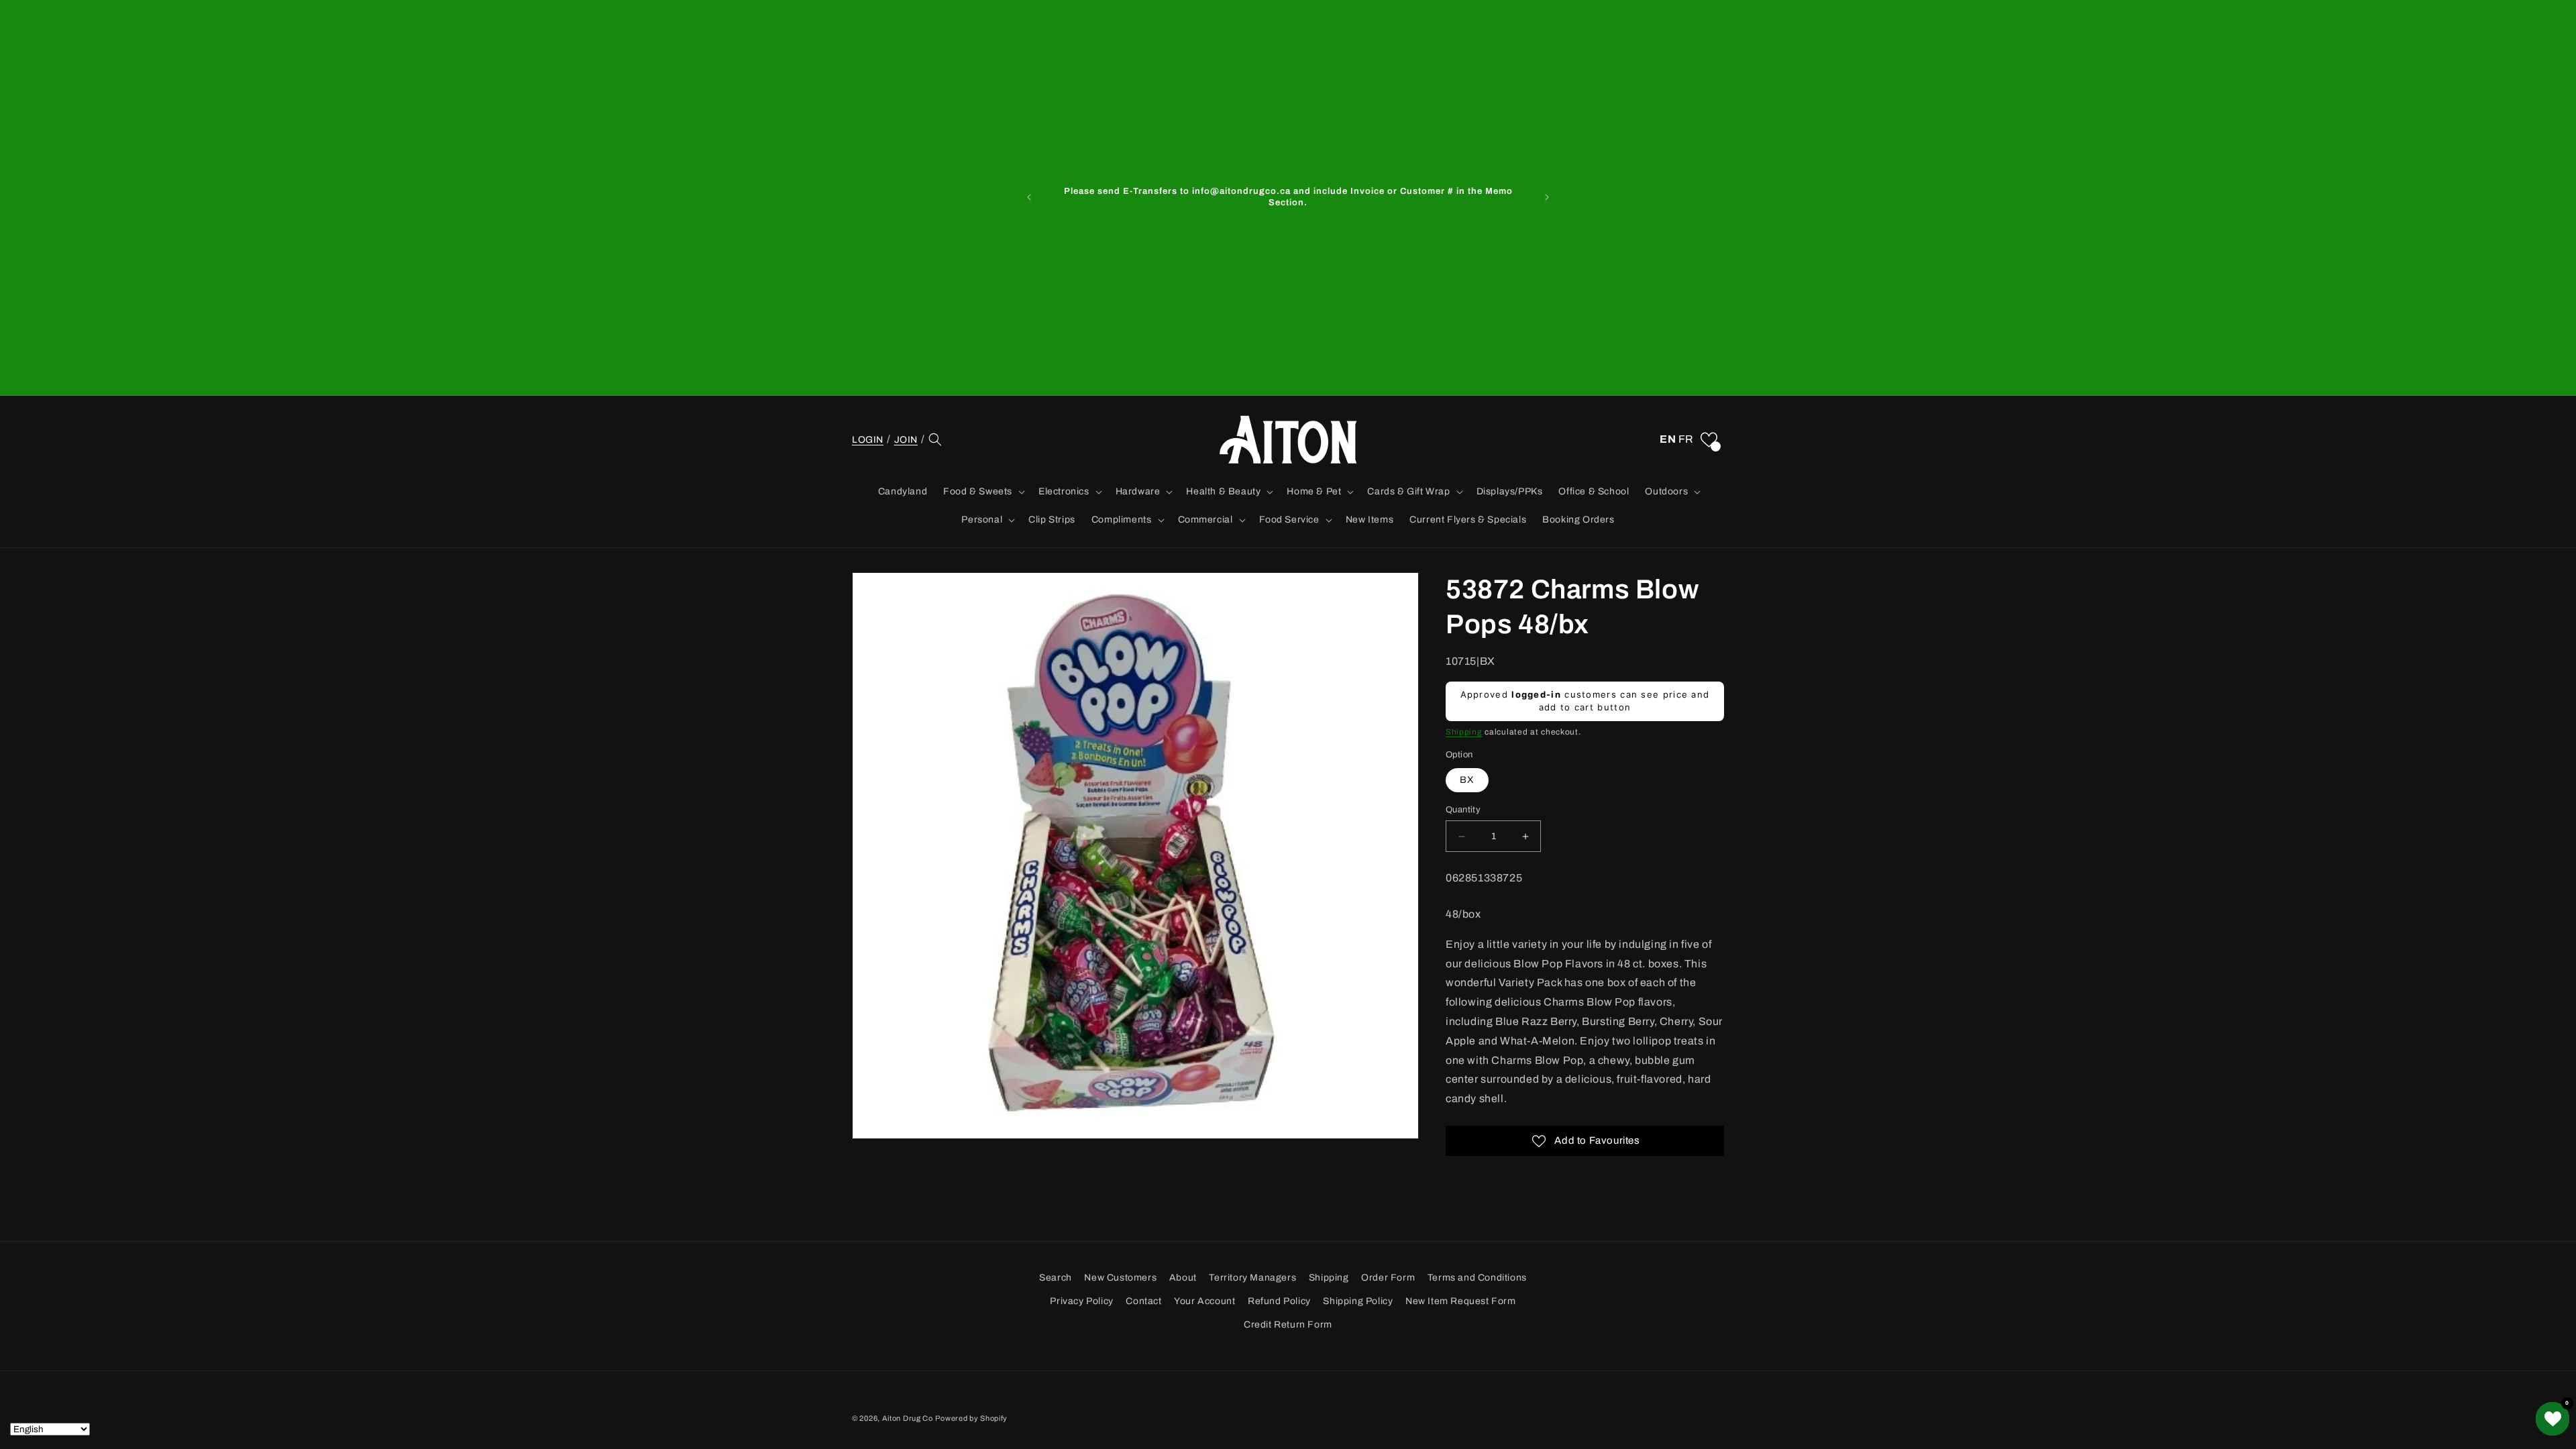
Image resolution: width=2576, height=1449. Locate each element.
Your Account (1204, 1301)
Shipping (1464, 732)
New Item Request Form (1461, 1301)
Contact (1143, 1301)
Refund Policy (1279, 1301)
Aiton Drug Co (908, 1418)
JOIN (906, 440)
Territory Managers (1252, 1278)
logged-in (1536, 694)
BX (1467, 780)
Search (1056, 1278)
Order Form (1388, 1278)
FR (1686, 439)
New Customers (1120, 1278)
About (1183, 1278)
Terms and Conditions (1477, 1278)
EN (1668, 439)
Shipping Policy (1358, 1301)
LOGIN (868, 439)
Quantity (1463, 810)
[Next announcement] (1547, 197)
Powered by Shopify (971, 1418)
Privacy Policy (1081, 1301)
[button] (935, 439)
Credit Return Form (1288, 1325)
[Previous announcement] (1029, 197)
